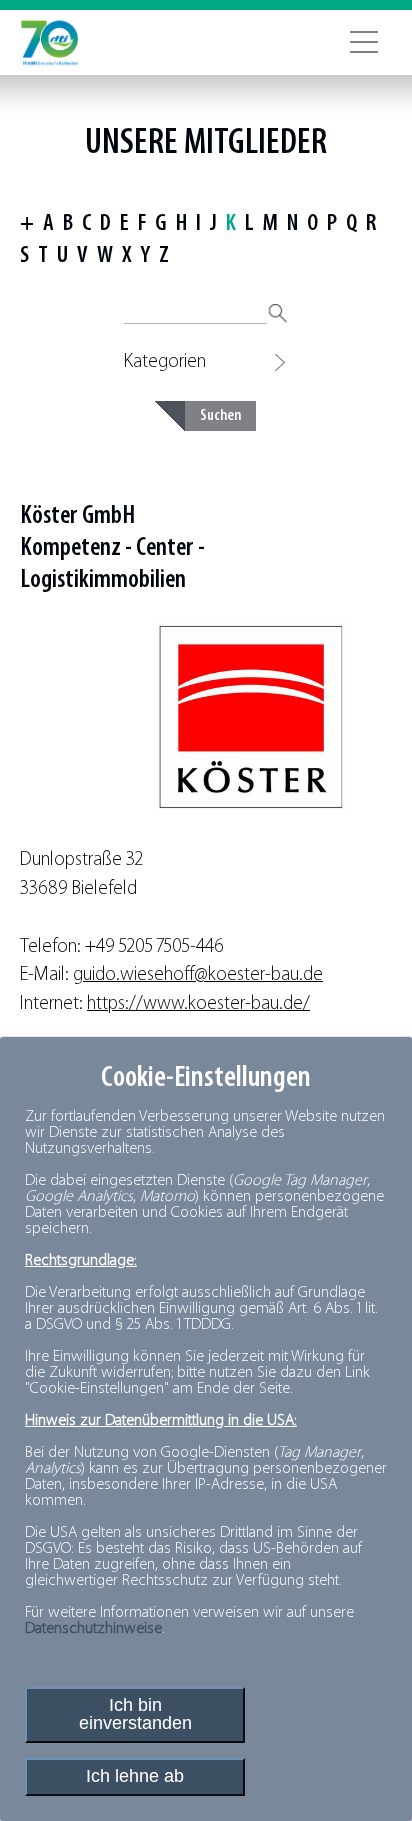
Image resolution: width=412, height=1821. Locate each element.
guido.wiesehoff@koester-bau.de (198, 975)
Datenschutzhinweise (93, 1629)
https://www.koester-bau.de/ (198, 1004)
